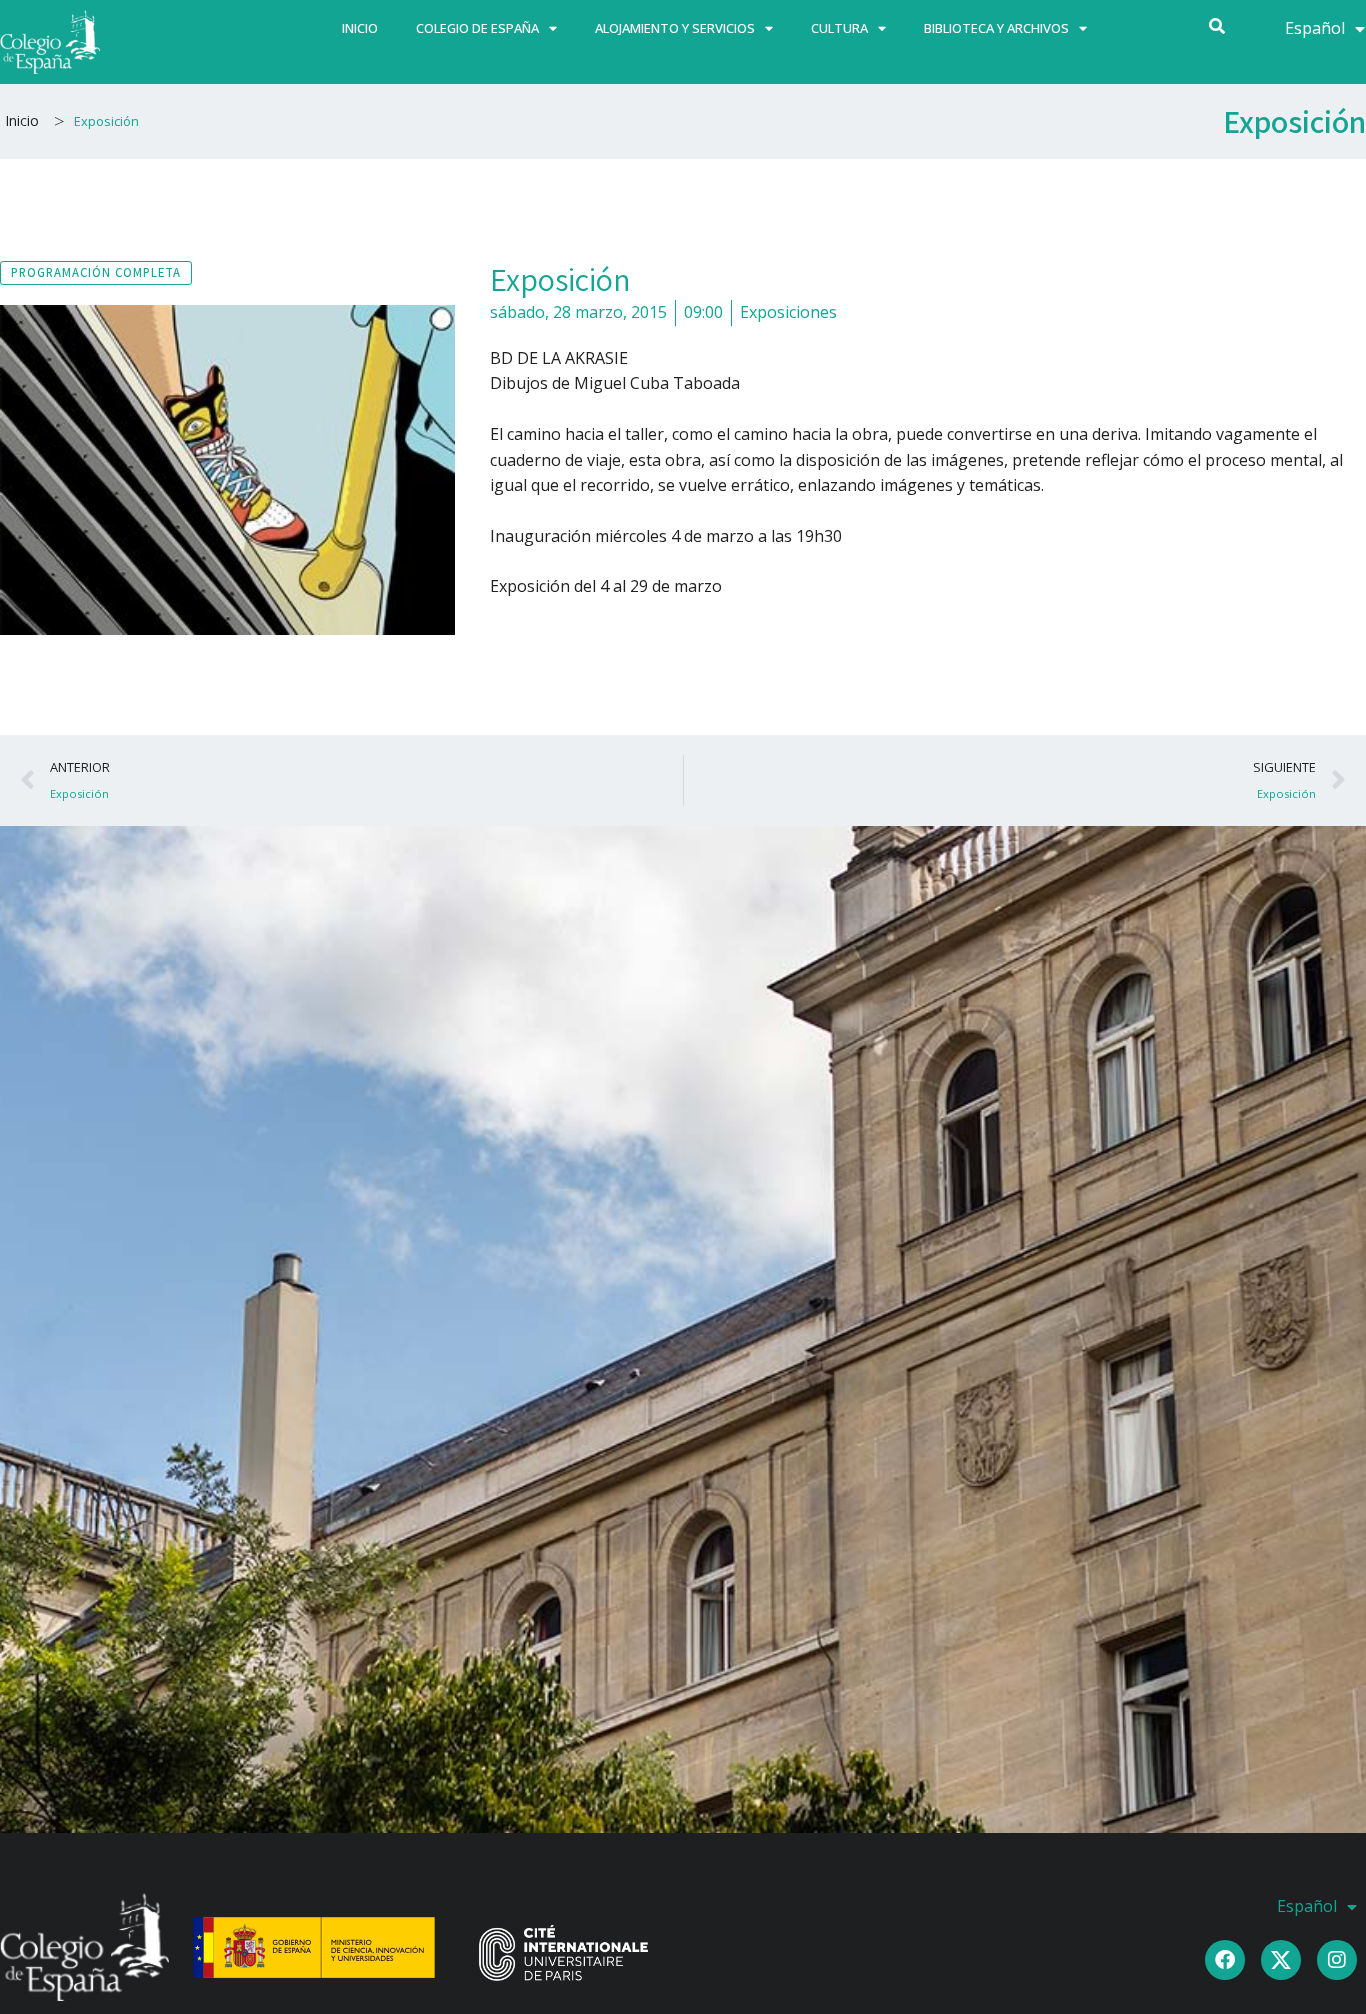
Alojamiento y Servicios (675, 28)
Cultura (839, 28)
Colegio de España (477, 28)
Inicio (360, 28)
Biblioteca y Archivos (996, 28)
